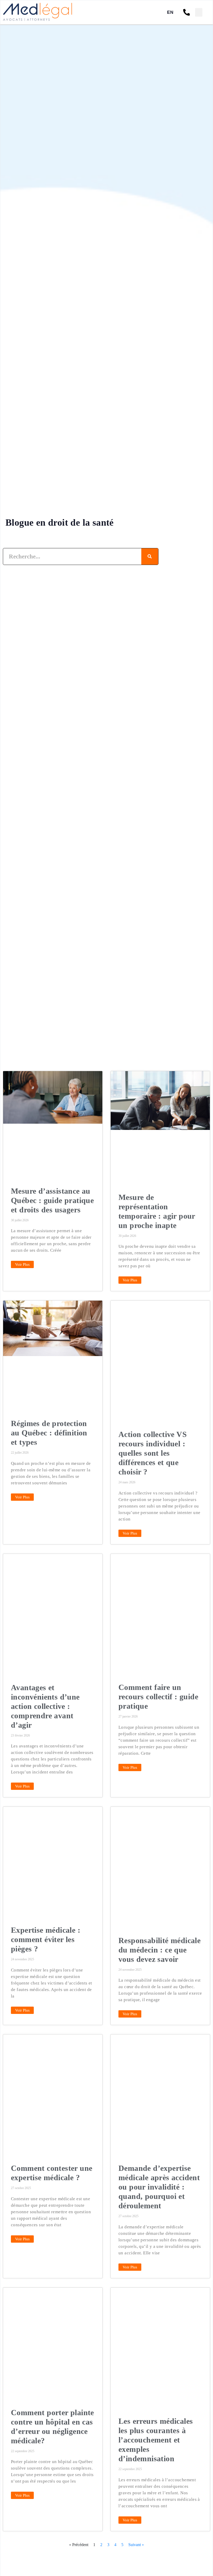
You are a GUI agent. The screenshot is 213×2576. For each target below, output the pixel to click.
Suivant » (136, 2545)
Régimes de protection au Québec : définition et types (49, 1433)
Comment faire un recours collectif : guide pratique (158, 1697)
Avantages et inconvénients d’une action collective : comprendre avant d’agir (45, 1706)
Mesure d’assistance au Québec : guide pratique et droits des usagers (52, 1200)
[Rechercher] (150, 556)
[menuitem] (170, 12)
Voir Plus (22, 1264)
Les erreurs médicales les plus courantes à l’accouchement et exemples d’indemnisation (156, 2440)
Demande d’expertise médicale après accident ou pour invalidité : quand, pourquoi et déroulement (159, 2187)
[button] (199, 12)
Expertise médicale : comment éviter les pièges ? (46, 1939)
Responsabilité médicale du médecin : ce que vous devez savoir (159, 1950)
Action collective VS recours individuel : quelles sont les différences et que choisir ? (153, 1453)
